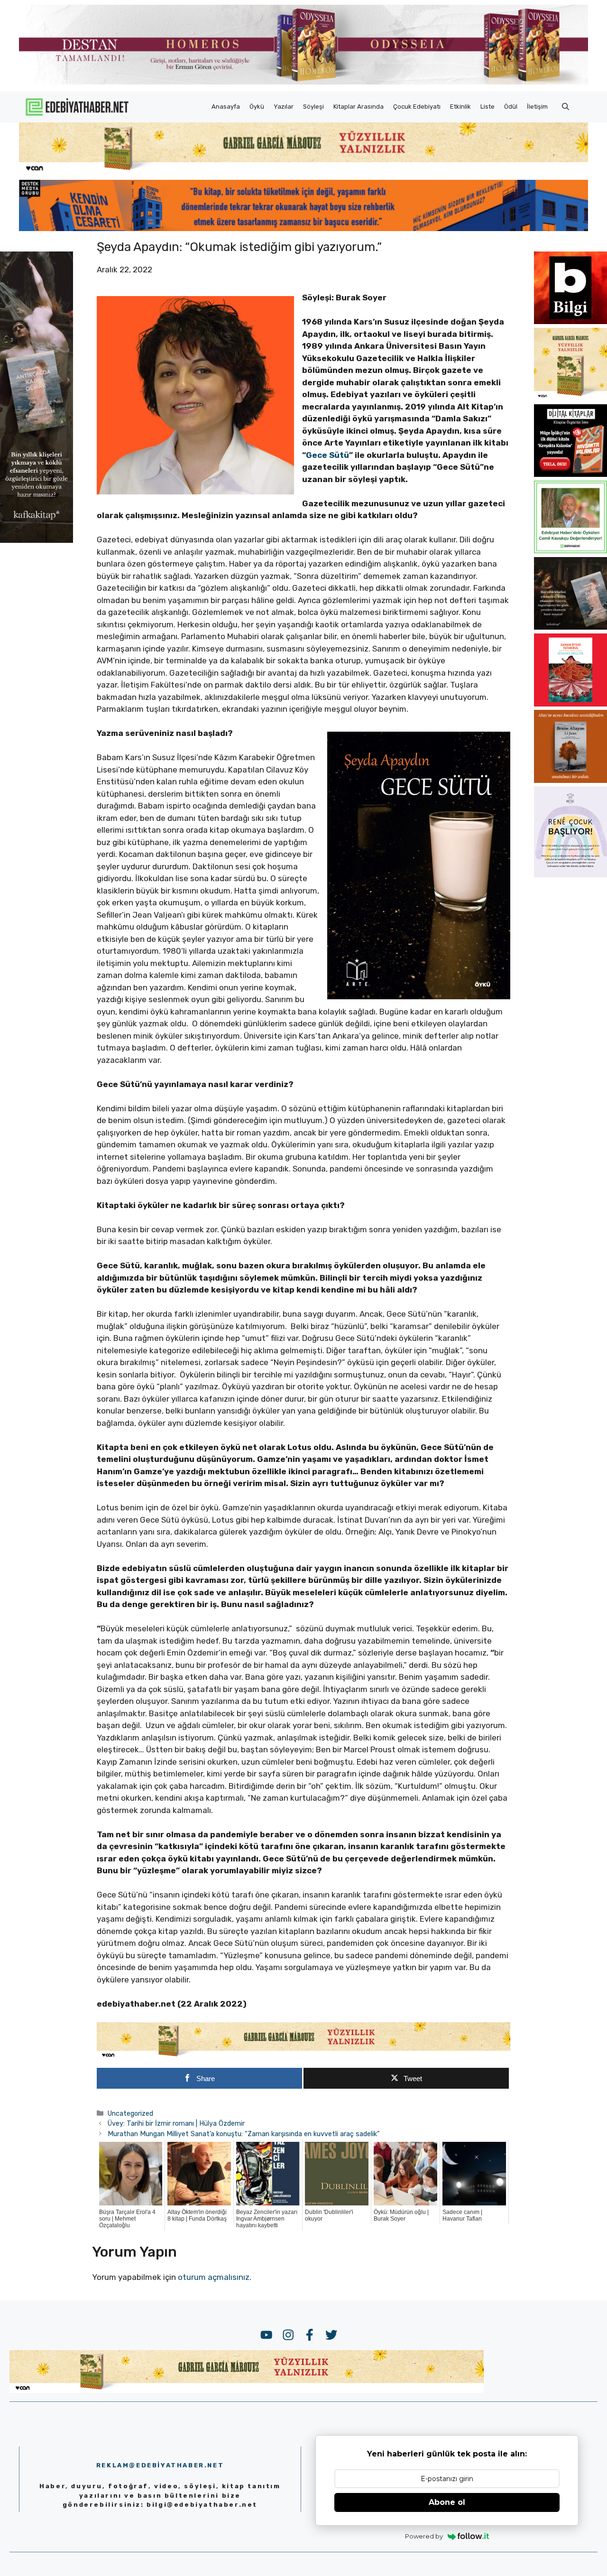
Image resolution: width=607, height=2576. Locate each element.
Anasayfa (226, 107)
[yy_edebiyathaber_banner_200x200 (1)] (570, 398)
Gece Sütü (327, 455)
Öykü (257, 107)
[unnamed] (570, 321)
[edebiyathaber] (303, 228)
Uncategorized (130, 2113)
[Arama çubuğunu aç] (566, 107)
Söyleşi (313, 107)
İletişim (537, 107)
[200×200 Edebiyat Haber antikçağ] (570, 627)
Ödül (511, 107)
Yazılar (284, 107)
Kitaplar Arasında (359, 107)
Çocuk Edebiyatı (417, 107)
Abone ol (447, 2502)
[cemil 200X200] (570, 550)
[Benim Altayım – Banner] (570, 780)
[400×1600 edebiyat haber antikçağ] (37, 540)
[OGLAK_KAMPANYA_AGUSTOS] (570, 704)
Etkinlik (460, 107)
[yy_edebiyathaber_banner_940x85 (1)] (303, 171)
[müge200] (570, 474)
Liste (487, 107)
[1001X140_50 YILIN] (303, 82)
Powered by (424, 2536)
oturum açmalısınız (214, 2277)
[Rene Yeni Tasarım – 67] (570, 874)
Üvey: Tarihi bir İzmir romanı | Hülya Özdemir (176, 2123)
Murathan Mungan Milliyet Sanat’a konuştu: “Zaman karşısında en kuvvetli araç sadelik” (244, 2134)
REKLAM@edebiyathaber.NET (160, 2465)
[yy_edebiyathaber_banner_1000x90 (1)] (304, 2056)
